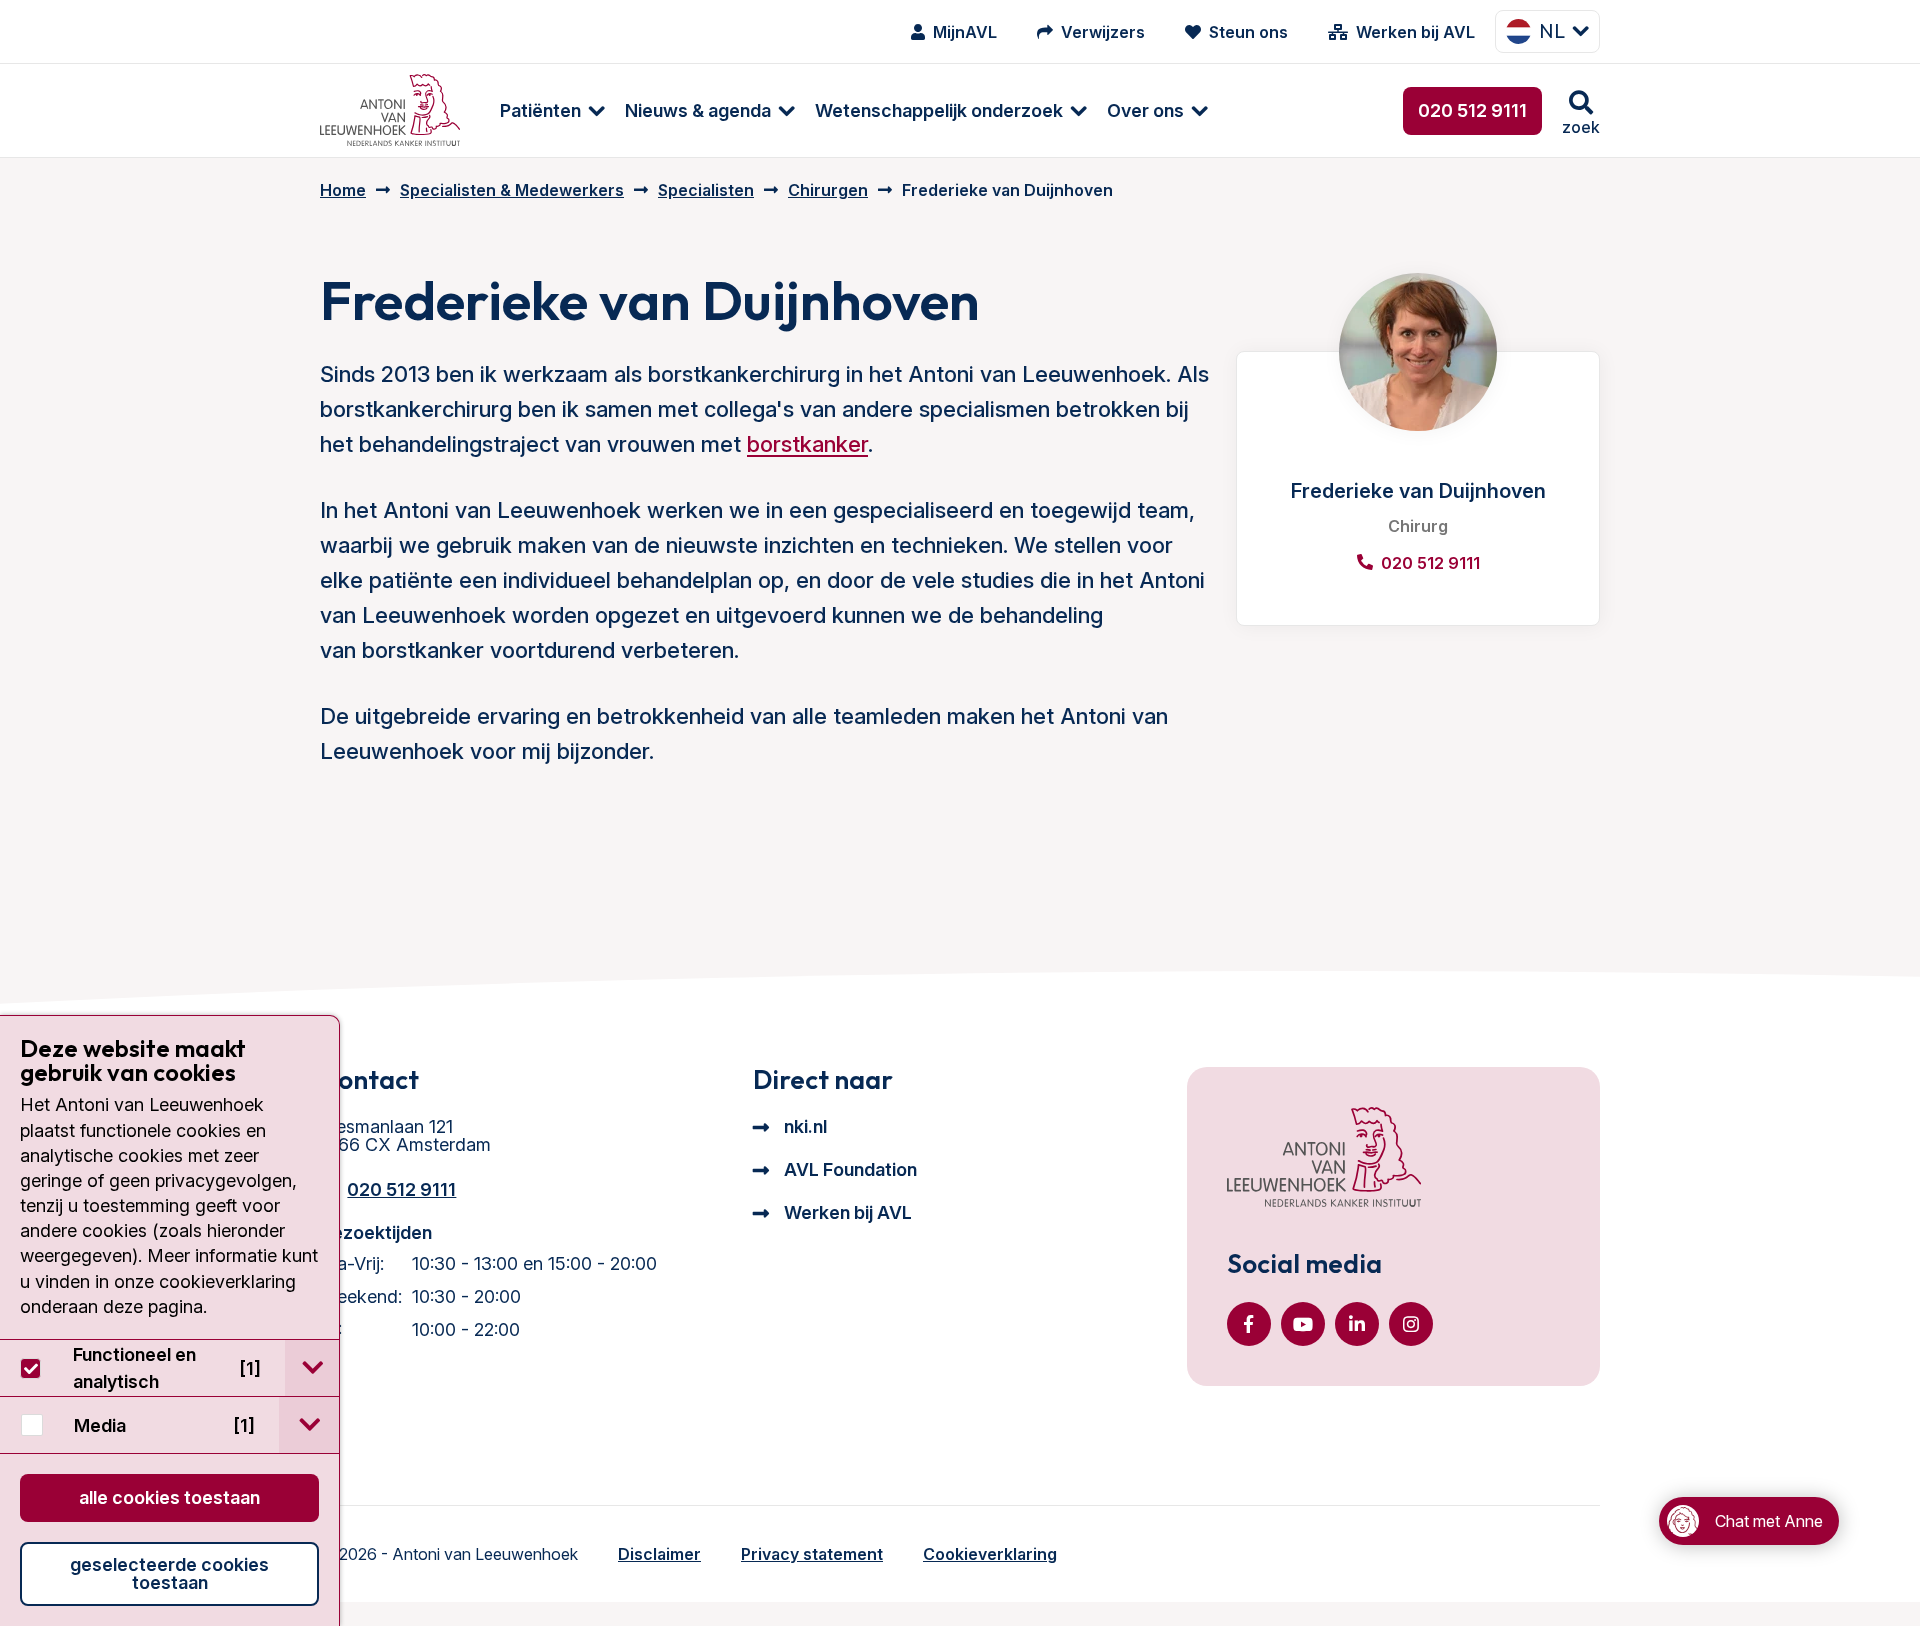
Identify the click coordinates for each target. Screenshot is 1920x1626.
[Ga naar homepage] (390, 110)
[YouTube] (1303, 1324)
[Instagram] (1411, 1324)
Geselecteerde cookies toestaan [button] (169, 1573)
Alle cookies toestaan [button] (169, 1497)
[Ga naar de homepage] (1324, 1159)
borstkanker (807, 444)
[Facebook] (1249, 1324)
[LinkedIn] (1357, 1324)
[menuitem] (542, 110)
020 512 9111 (1472, 110)
